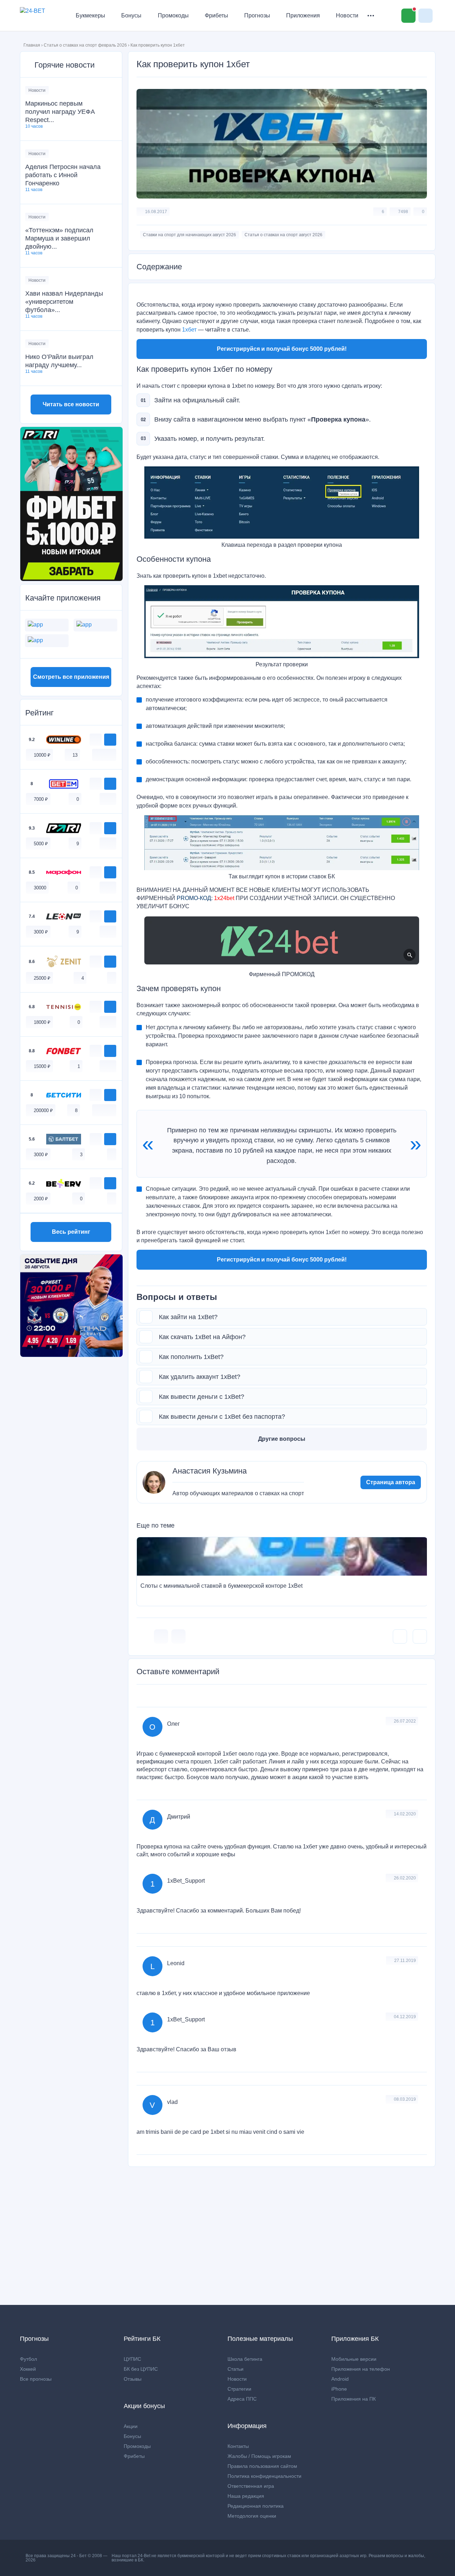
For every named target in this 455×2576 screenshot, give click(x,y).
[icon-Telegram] (178, 1636)
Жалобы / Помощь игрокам (259, 2456)
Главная (32, 45)
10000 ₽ (42, 755)
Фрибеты (216, 15)
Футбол (28, 2359)
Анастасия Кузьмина (210, 1471)
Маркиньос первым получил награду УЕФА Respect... (60, 112)
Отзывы (133, 2379)
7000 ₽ (41, 799)
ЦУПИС (132, 2359)
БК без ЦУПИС (141, 2369)
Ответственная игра (251, 2486)
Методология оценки (252, 2516)
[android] (104, 755)
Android (340, 2379)
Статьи (235, 2369)
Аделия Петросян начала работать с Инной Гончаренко (63, 175)
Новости (347, 15)
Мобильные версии (354, 2359)
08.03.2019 (405, 2099)
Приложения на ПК (354, 2399)
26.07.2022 (405, 1721)
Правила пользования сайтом (262, 2466)
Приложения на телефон (361, 2369)
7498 (403, 212)
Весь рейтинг (71, 1232)
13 (75, 755)
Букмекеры (90, 15)
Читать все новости (71, 404)
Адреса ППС (242, 2399)
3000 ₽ (41, 932)
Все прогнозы (36, 2379)
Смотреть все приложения (71, 677)
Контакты (238, 2446)
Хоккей (28, 2369)
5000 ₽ (41, 844)
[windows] (97, 755)
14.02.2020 (405, 1814)
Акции (131, 2426)
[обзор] (96, 740)
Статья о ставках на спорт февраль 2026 (85, 45)
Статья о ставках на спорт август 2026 (283, 235)
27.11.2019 (405, 1961)
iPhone (339, 2389)
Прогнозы (257, 15)
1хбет (189, 330)
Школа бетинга (245, 2359)
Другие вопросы (282, 1439)
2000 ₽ (41, 1199)
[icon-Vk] (161, 1636)
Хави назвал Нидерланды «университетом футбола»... (64, 302)
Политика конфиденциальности (264, 2476)
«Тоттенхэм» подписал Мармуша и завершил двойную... (59, 238)
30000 (40, 888)
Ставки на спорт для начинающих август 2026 (189, 235)
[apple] (112, 755)
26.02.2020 (405, 1878)
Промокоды (173, 15)
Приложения (303, 15)
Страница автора (391, 1482)
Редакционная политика (256, 2506)
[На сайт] (110, 740)
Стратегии (239, 2389)
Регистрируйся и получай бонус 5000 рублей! (282, 349)
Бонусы (131, 15)
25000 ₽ (42, 978)
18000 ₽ (42, 1022)
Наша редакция (246, 2496)
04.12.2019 (405, 2017)
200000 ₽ (43, 1110)
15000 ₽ (42, 1066)
